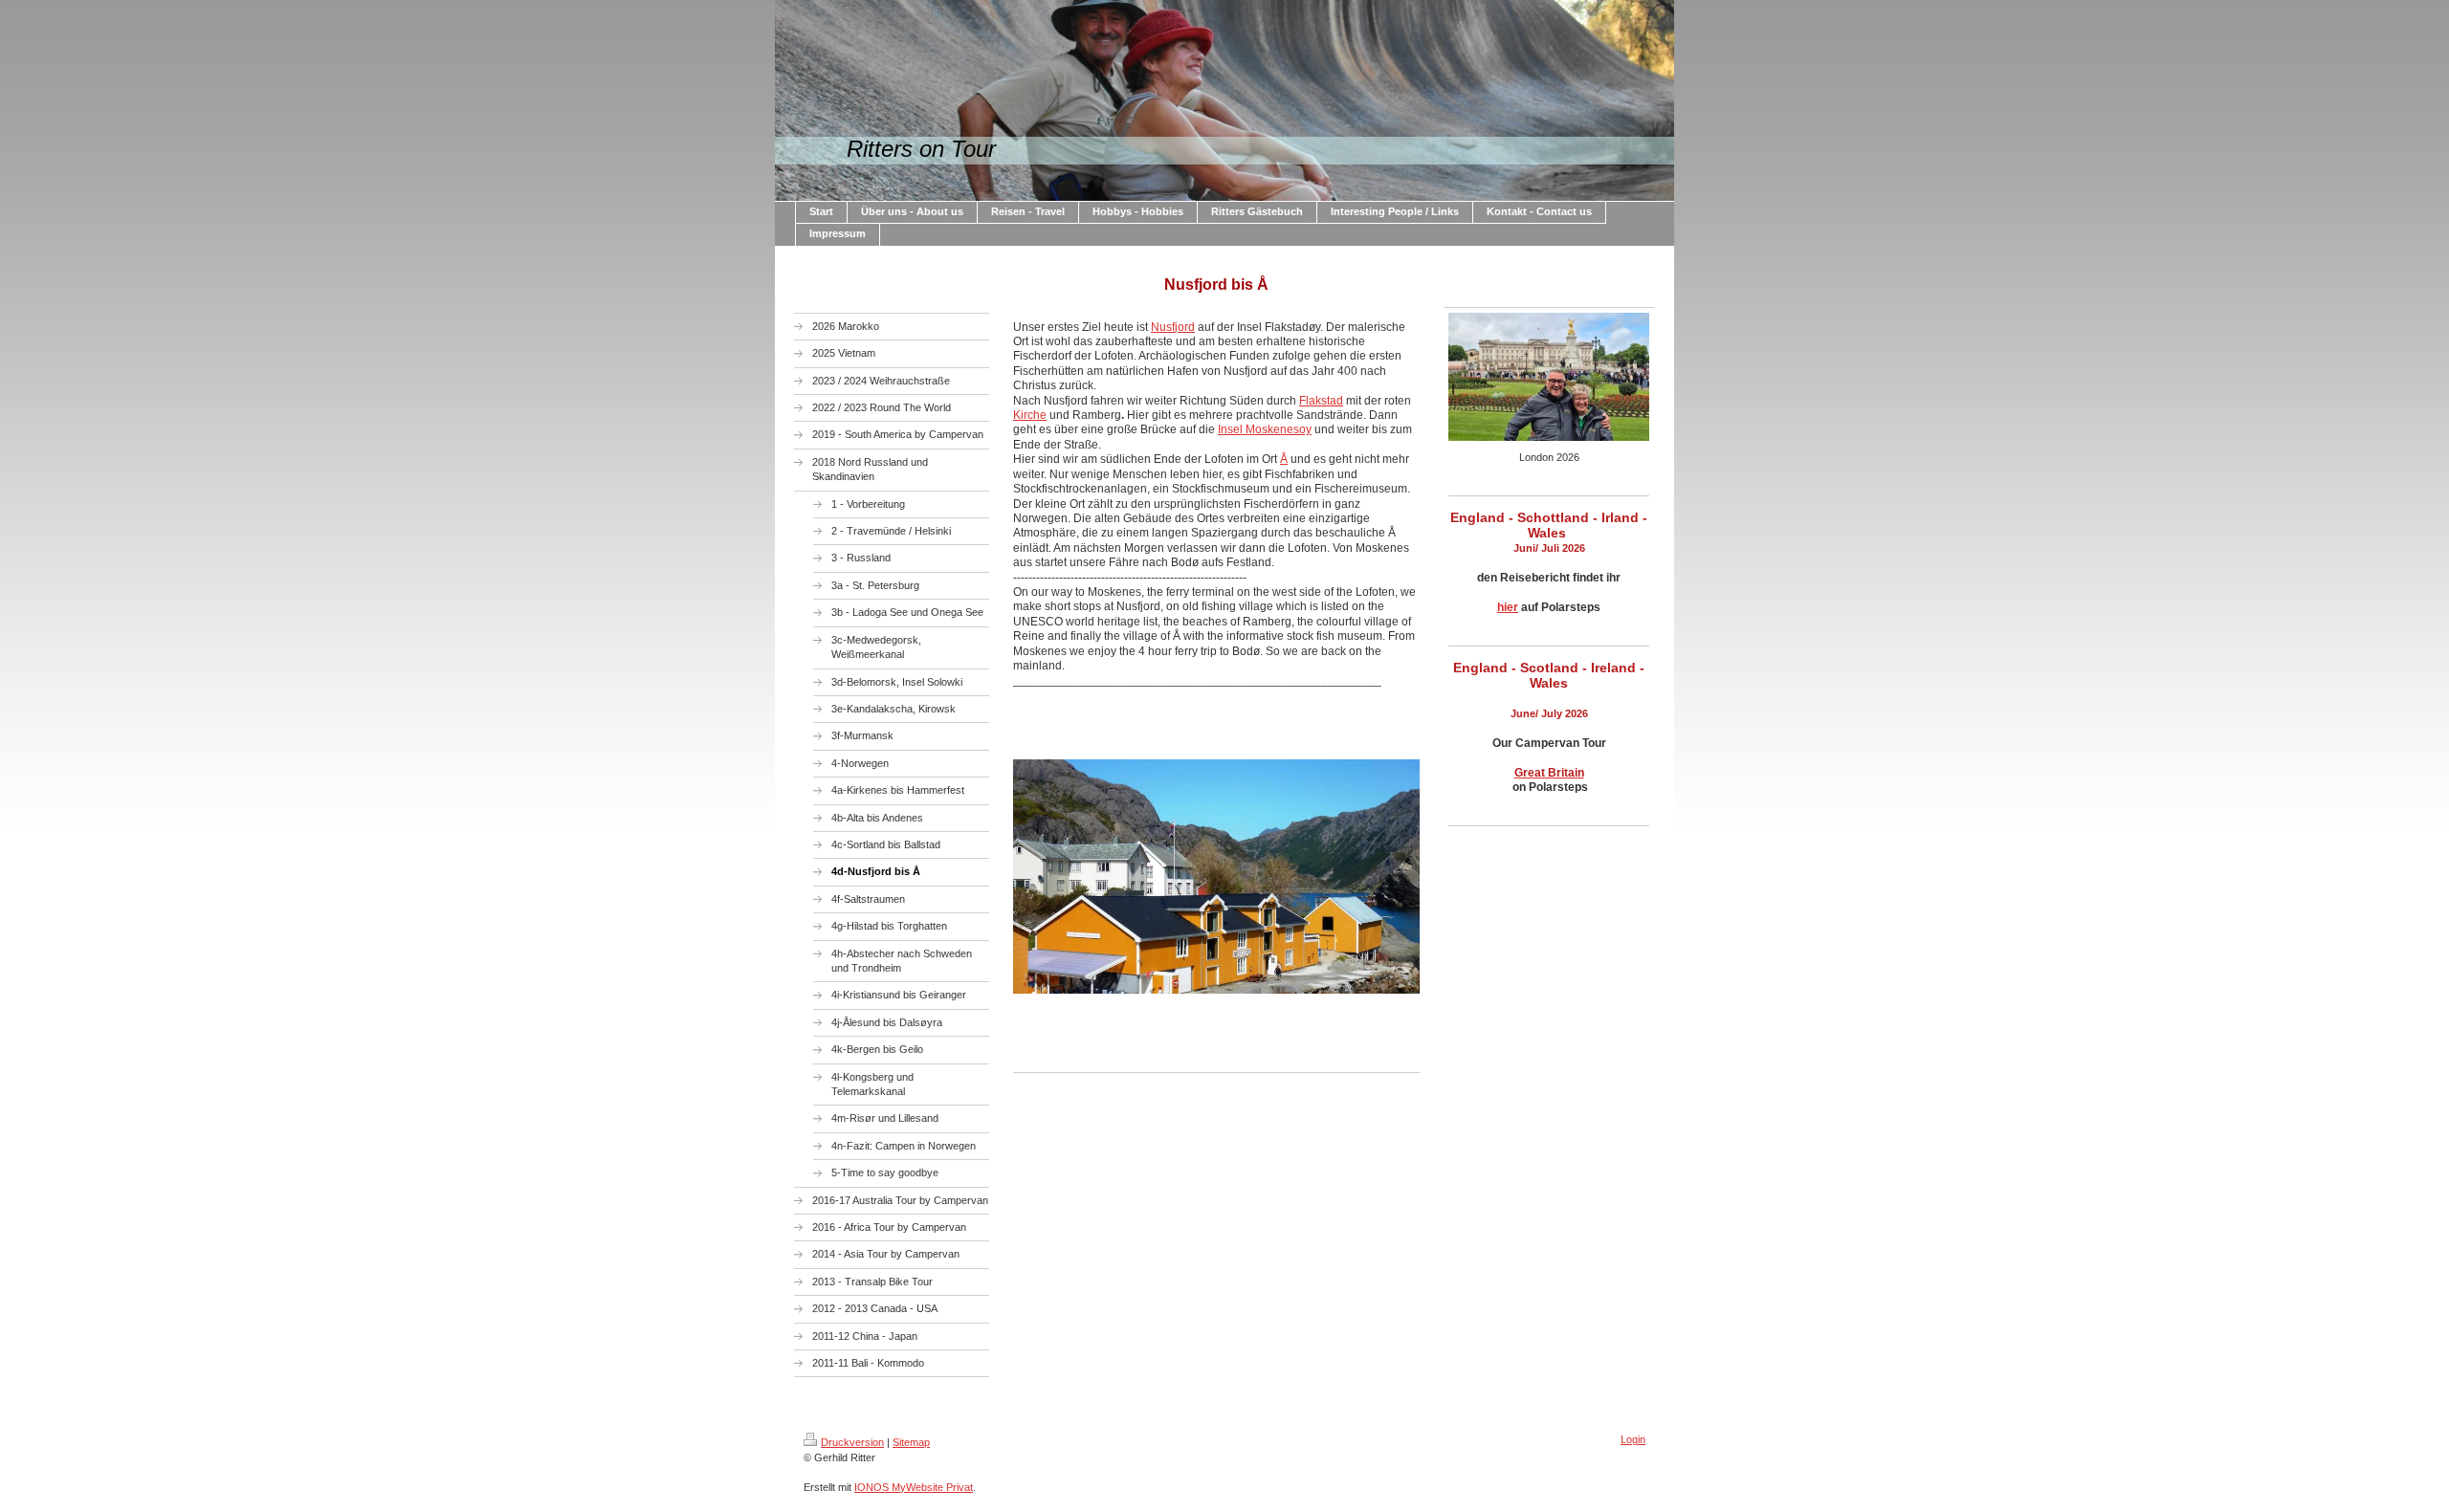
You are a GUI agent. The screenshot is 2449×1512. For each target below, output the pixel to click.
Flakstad (1321, 401)
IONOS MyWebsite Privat (914, 1487)
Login (1633, 1439)
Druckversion (852, 1442)
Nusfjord (1173, 327)
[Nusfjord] (1216, 908)
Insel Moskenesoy (1265, 429)
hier (1508, 607)
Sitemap (911, 1442)
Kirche (1030, 415)
